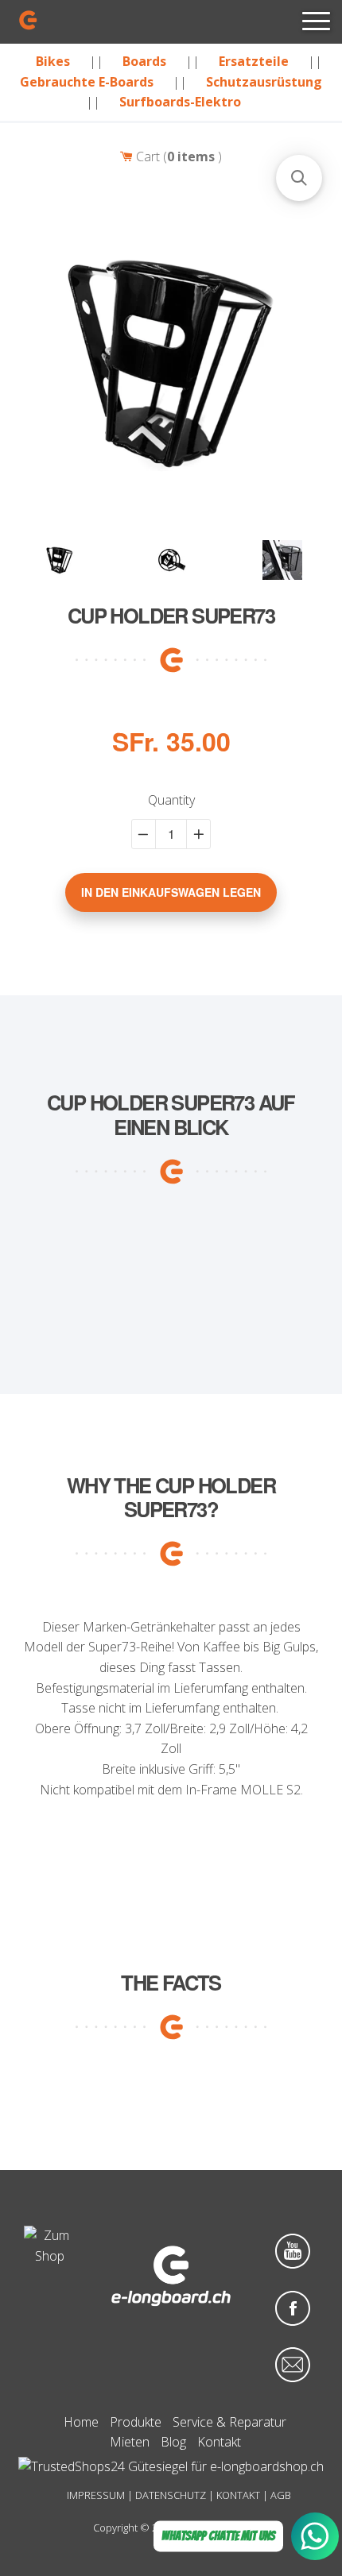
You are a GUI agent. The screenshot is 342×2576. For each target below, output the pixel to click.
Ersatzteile (254, 61)
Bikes (53, 61)
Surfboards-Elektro (180, 102)
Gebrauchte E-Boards (87, 82)
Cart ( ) (177, 156)
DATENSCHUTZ (171, 2495)
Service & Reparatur (229, 2422)
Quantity (171, 801)
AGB (281, 2495)
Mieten (130, 2442)
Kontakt (219, 2442)
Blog (173, 2442)
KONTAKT (238, 2495)
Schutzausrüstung (264, 82)
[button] (299, 178)
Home (81, 2422)
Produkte (136, 2422)
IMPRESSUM (96, 2495)
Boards (144, 61)
